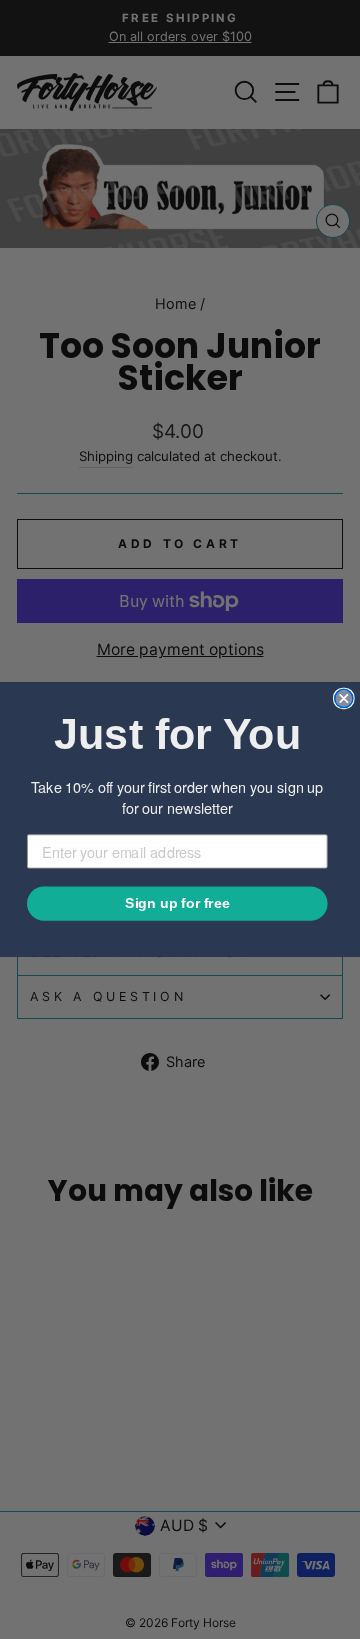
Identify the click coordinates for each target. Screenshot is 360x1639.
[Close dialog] (344, 698)
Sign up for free (177, 903)
